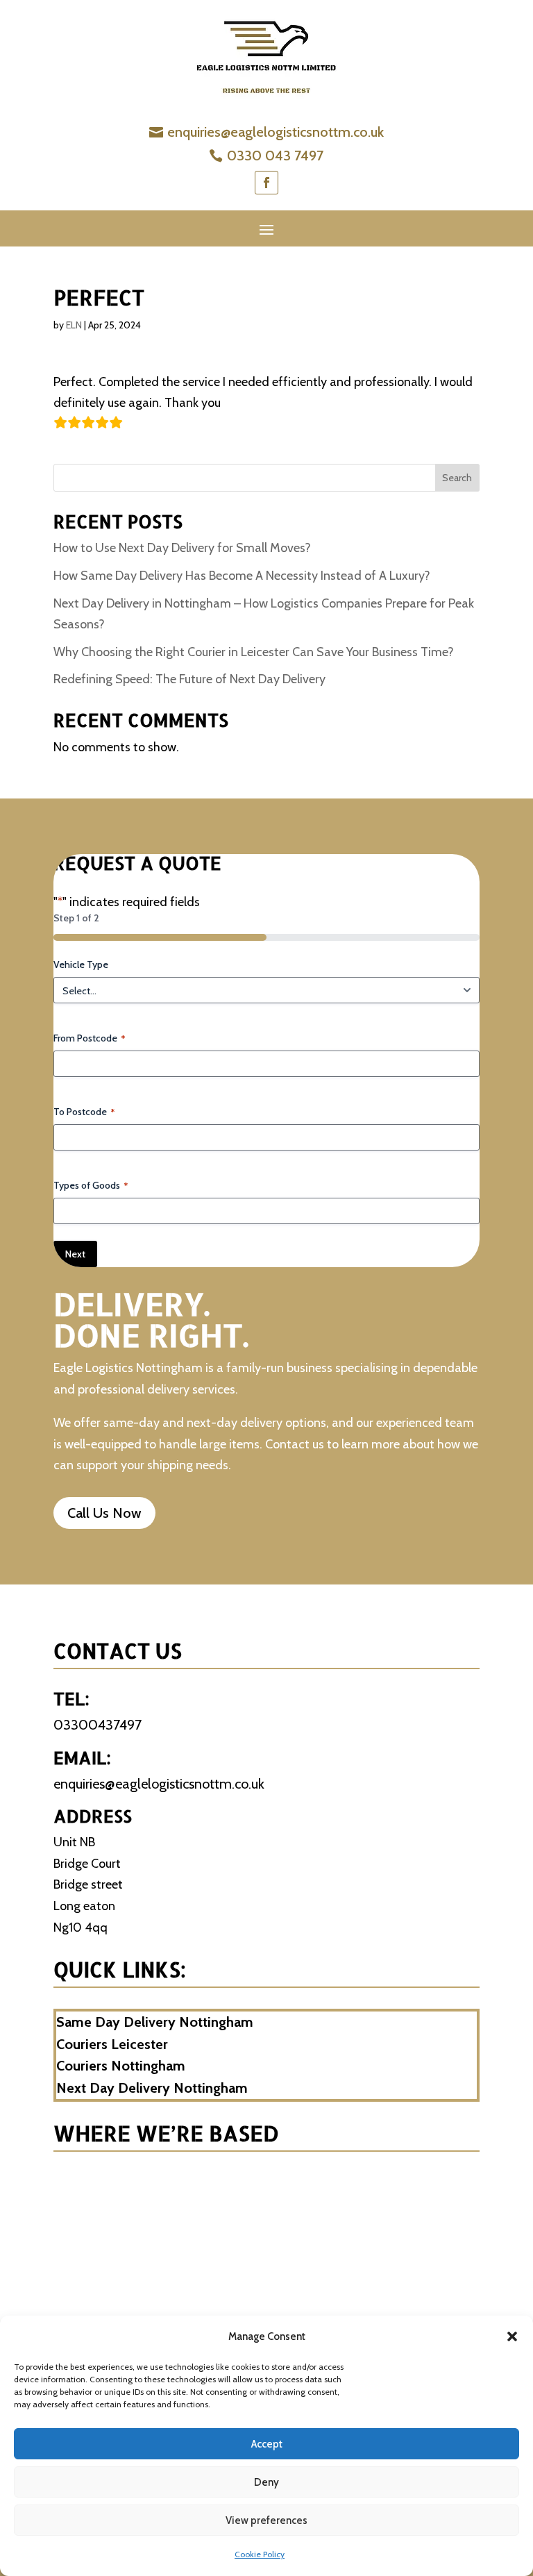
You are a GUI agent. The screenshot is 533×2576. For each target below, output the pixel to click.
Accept (267, 2444)
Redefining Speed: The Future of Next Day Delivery (189, 679)
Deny (266, 2482)
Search (457, 478)
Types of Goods (91, 1185)
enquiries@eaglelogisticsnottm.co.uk (276, 132)
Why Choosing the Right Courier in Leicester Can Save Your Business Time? (254, 652)
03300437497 (98, 1725)
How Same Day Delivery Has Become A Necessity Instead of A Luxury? (242, 576)
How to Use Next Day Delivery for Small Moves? (184, 548)
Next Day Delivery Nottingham (152, 2088)
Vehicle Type (81, 964)
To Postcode (84, 1112)
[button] (512, 2336)
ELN (74, 325)
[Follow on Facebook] (266, 183)
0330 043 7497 (275, 156)
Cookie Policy (260, 2554)
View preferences (266, 2520)
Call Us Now (104, 1513)
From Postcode (89, 1038)
